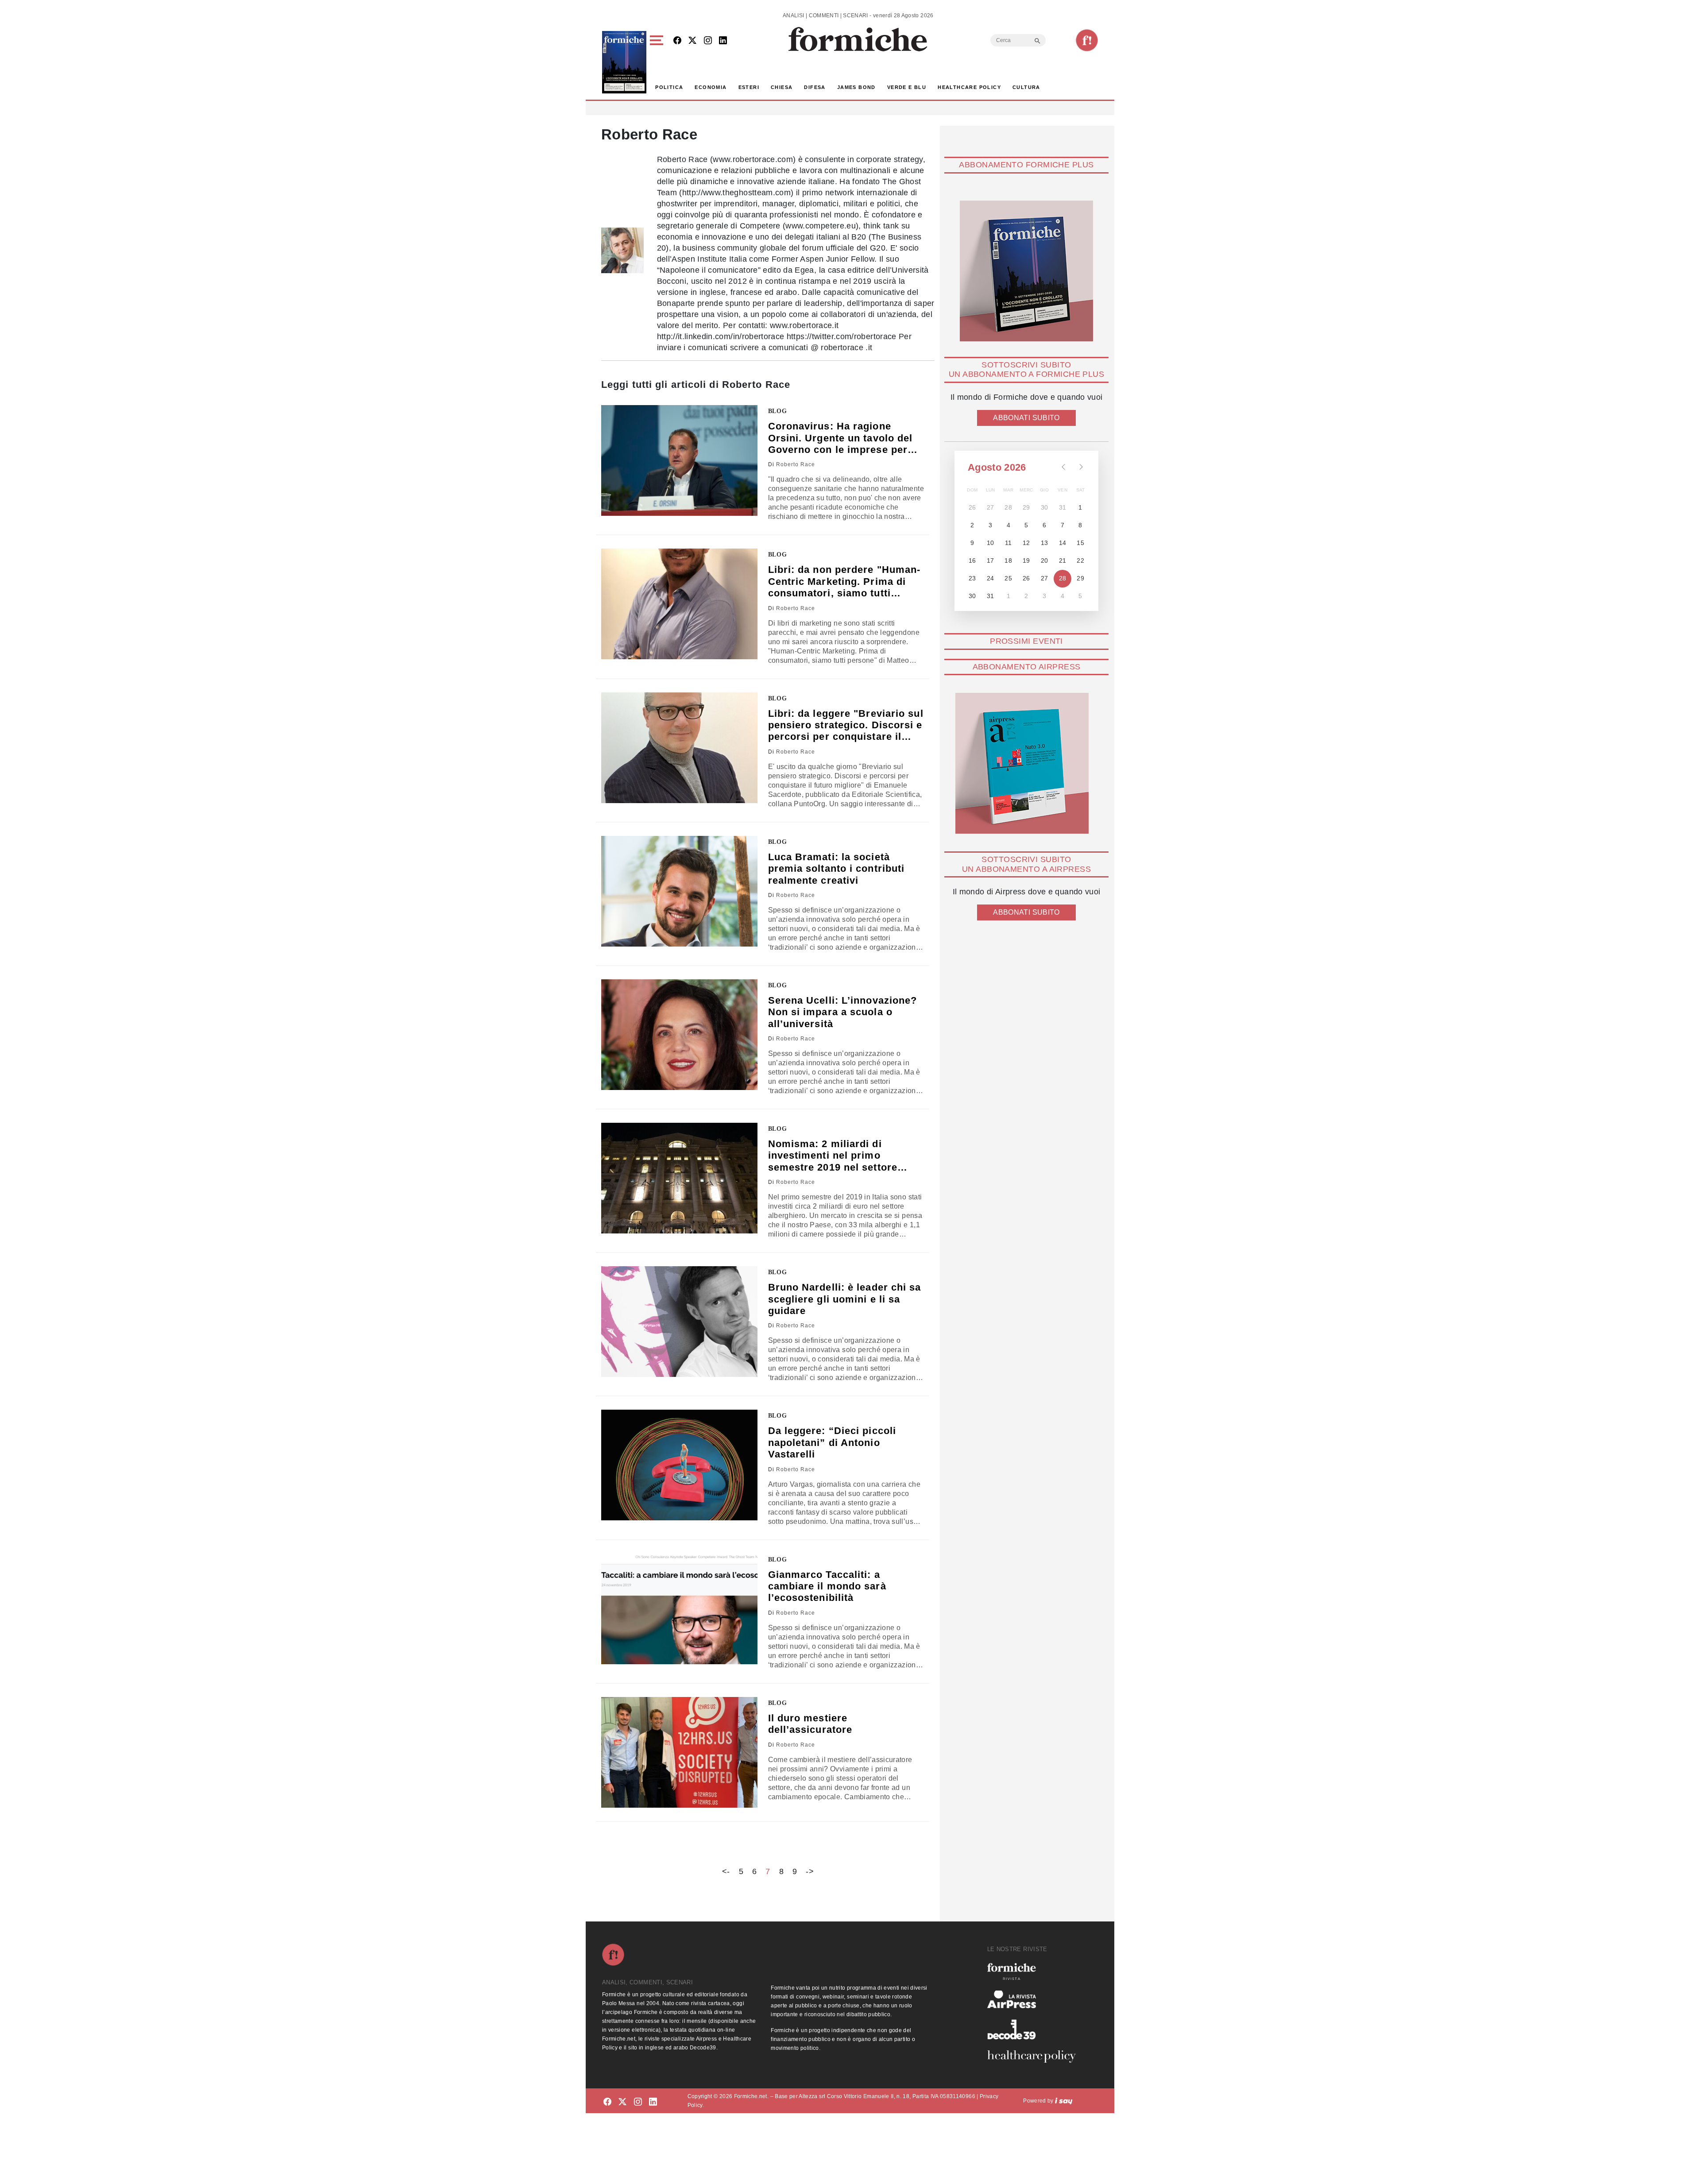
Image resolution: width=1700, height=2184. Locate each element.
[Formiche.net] (1087, 40)
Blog (778, 411)
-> (810, 1871)
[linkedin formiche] (653, 2102)
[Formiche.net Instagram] (708, 41)
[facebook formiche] (607, 2102)
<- (726, 1871)
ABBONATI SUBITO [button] (1026, 418)
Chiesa (782, 87)
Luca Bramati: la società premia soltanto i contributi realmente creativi (836, 869)
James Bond (856, 87)
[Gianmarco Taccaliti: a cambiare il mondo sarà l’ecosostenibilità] (679, 1609)
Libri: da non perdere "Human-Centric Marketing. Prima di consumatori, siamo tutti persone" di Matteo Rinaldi (844, 582)
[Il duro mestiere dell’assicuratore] (679, 1752)
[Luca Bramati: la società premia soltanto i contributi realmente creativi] (679, 891)
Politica (669, 87)
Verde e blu (907, 87)
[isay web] (1064, 2101)
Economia (711, 87)
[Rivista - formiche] (1035, 1971)
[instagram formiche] (638, 2102)
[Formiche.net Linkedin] (723, 41)
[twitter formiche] (622, 2102)
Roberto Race (796, 464)
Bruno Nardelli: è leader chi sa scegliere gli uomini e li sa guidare (845, 1299)
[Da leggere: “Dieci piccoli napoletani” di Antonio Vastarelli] (679, 1465)
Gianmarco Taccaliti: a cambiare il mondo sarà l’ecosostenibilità (827, 1586)
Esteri (749, 87)
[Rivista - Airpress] (1035, 2000)
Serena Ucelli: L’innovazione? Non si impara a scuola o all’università (843, 1012)
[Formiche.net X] (692, 41)
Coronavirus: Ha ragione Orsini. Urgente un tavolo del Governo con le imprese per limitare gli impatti (840, 438)
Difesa (815, 87)
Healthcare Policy (969, 87)
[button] (658, 62)
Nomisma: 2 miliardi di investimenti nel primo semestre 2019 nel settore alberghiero (833, 1156)
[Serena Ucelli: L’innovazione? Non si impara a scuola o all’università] (679, 1035)
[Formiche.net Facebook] (677, 41)
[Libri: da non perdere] (679, 604)
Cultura (1026, 87)
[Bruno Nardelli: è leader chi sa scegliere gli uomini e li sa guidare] (679, 1322)
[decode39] (1035, 2029)
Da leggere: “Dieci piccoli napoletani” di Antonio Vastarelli (832, 1442)
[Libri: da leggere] (679, 748)
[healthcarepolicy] (1035, 2056)
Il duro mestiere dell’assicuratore (810, 1724)
